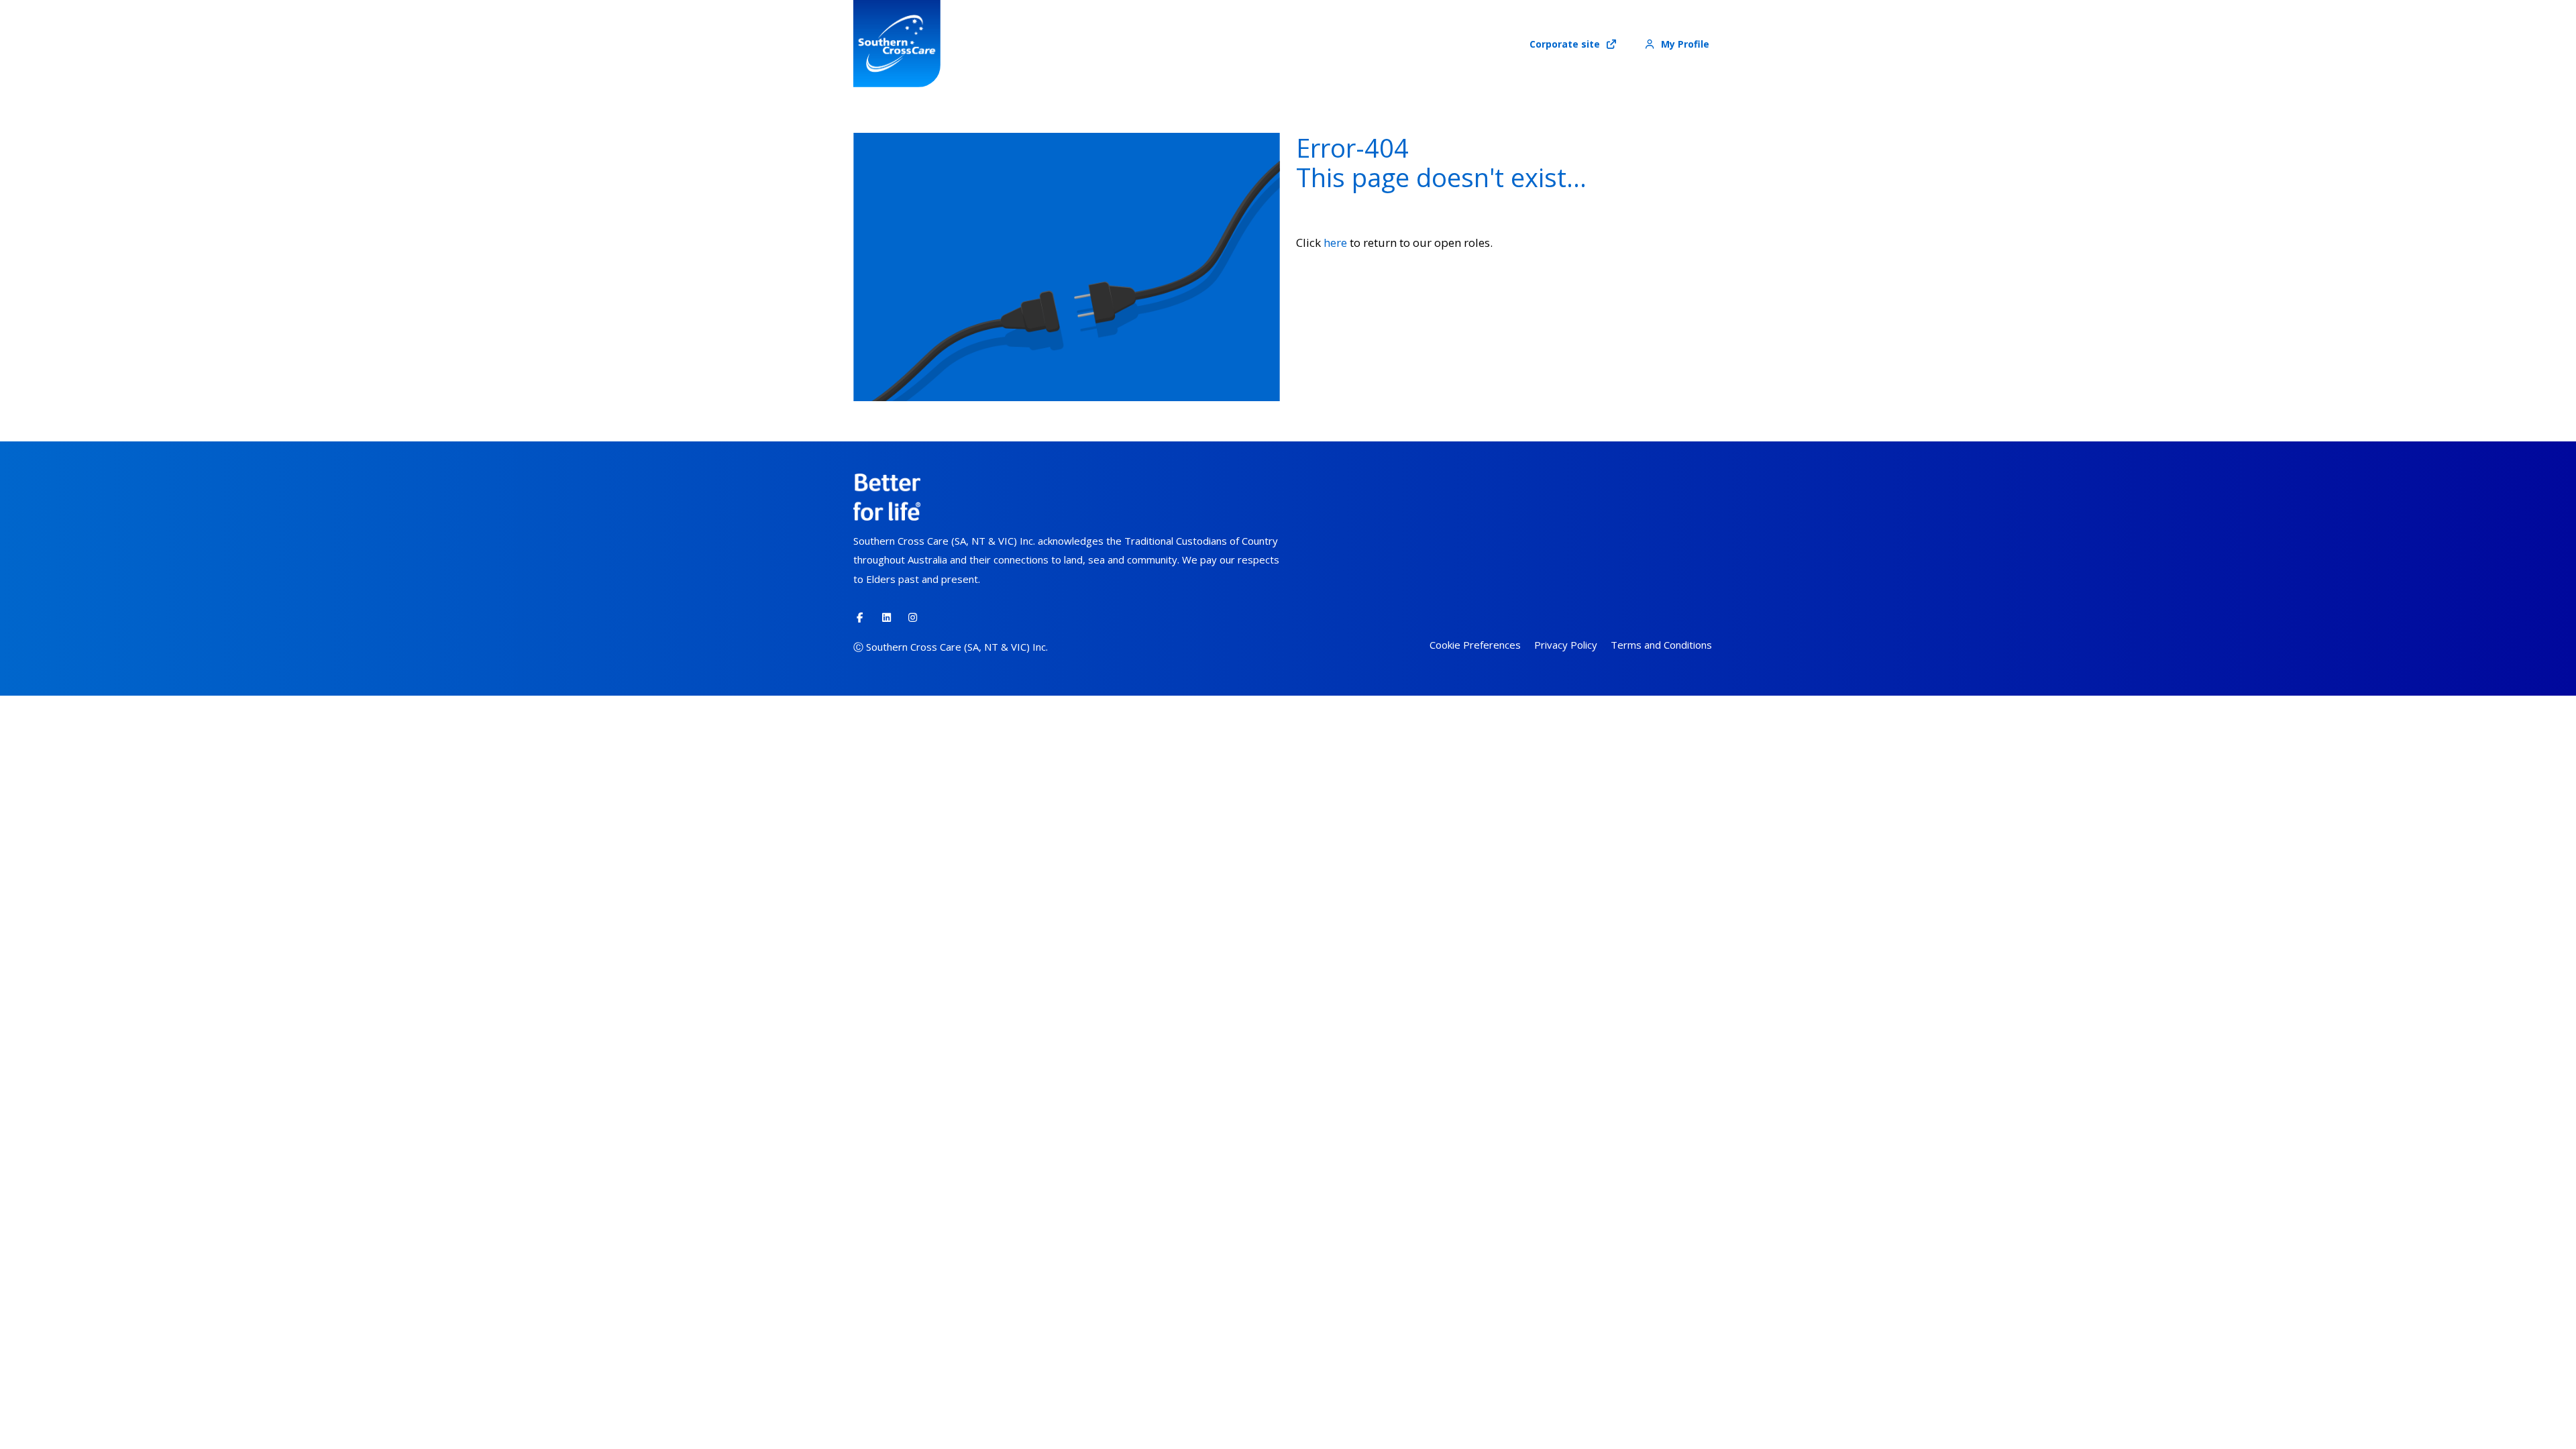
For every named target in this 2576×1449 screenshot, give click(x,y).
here (1335, 243)
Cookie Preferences (1475, 645)
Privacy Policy (1566, 645)
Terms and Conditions (1661, 645)
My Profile (1684, 44)
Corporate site (1566, 44)
